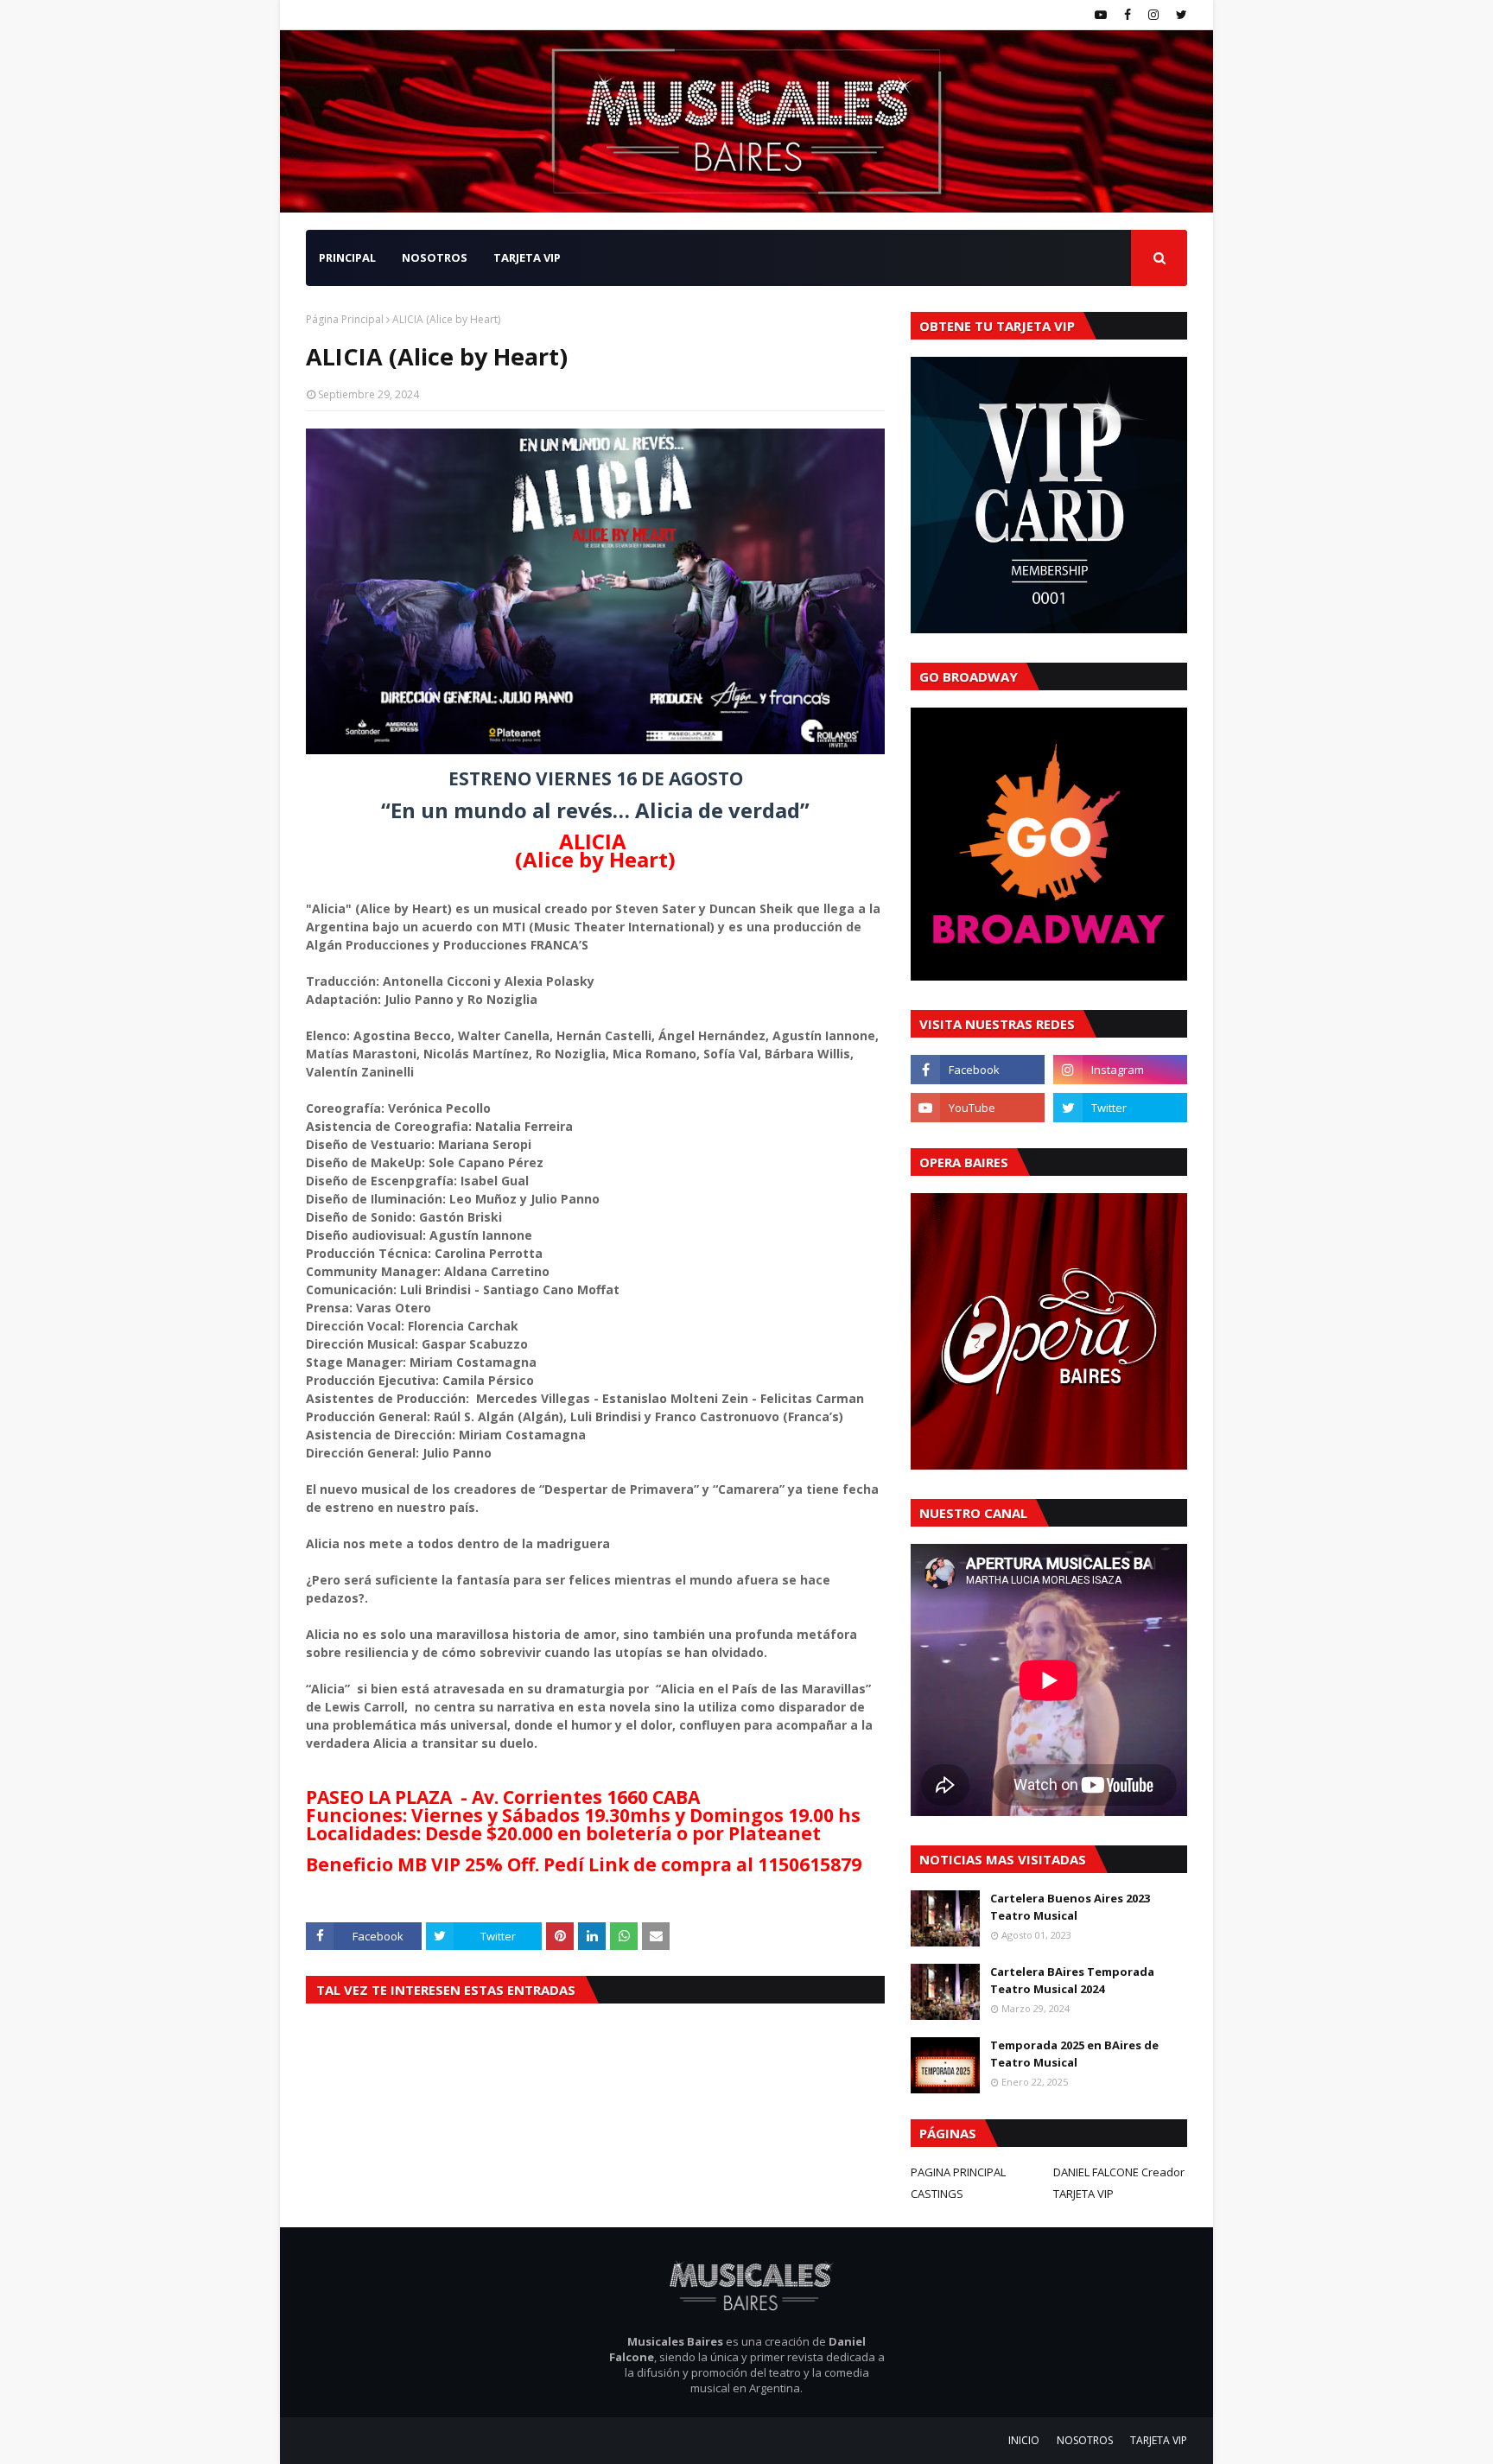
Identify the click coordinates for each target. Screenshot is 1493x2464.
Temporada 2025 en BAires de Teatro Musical (1074, 2054)
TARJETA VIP (1083, 2194)
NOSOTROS (1085, 2440)
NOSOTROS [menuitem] (435, 257)
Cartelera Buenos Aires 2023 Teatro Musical (1070, 1907)
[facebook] (1128, 15)
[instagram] (1153, 15)
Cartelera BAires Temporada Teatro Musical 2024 (1072, 1980)
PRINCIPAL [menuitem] (347, 257)
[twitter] (1179, 15)
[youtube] (1101, 15)
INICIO (1024, 2440)
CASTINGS (937, 2194)
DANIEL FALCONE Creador (1119, 2172)
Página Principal (345, 319)
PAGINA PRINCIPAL (958, 2172)
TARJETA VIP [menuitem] (527, 257)
